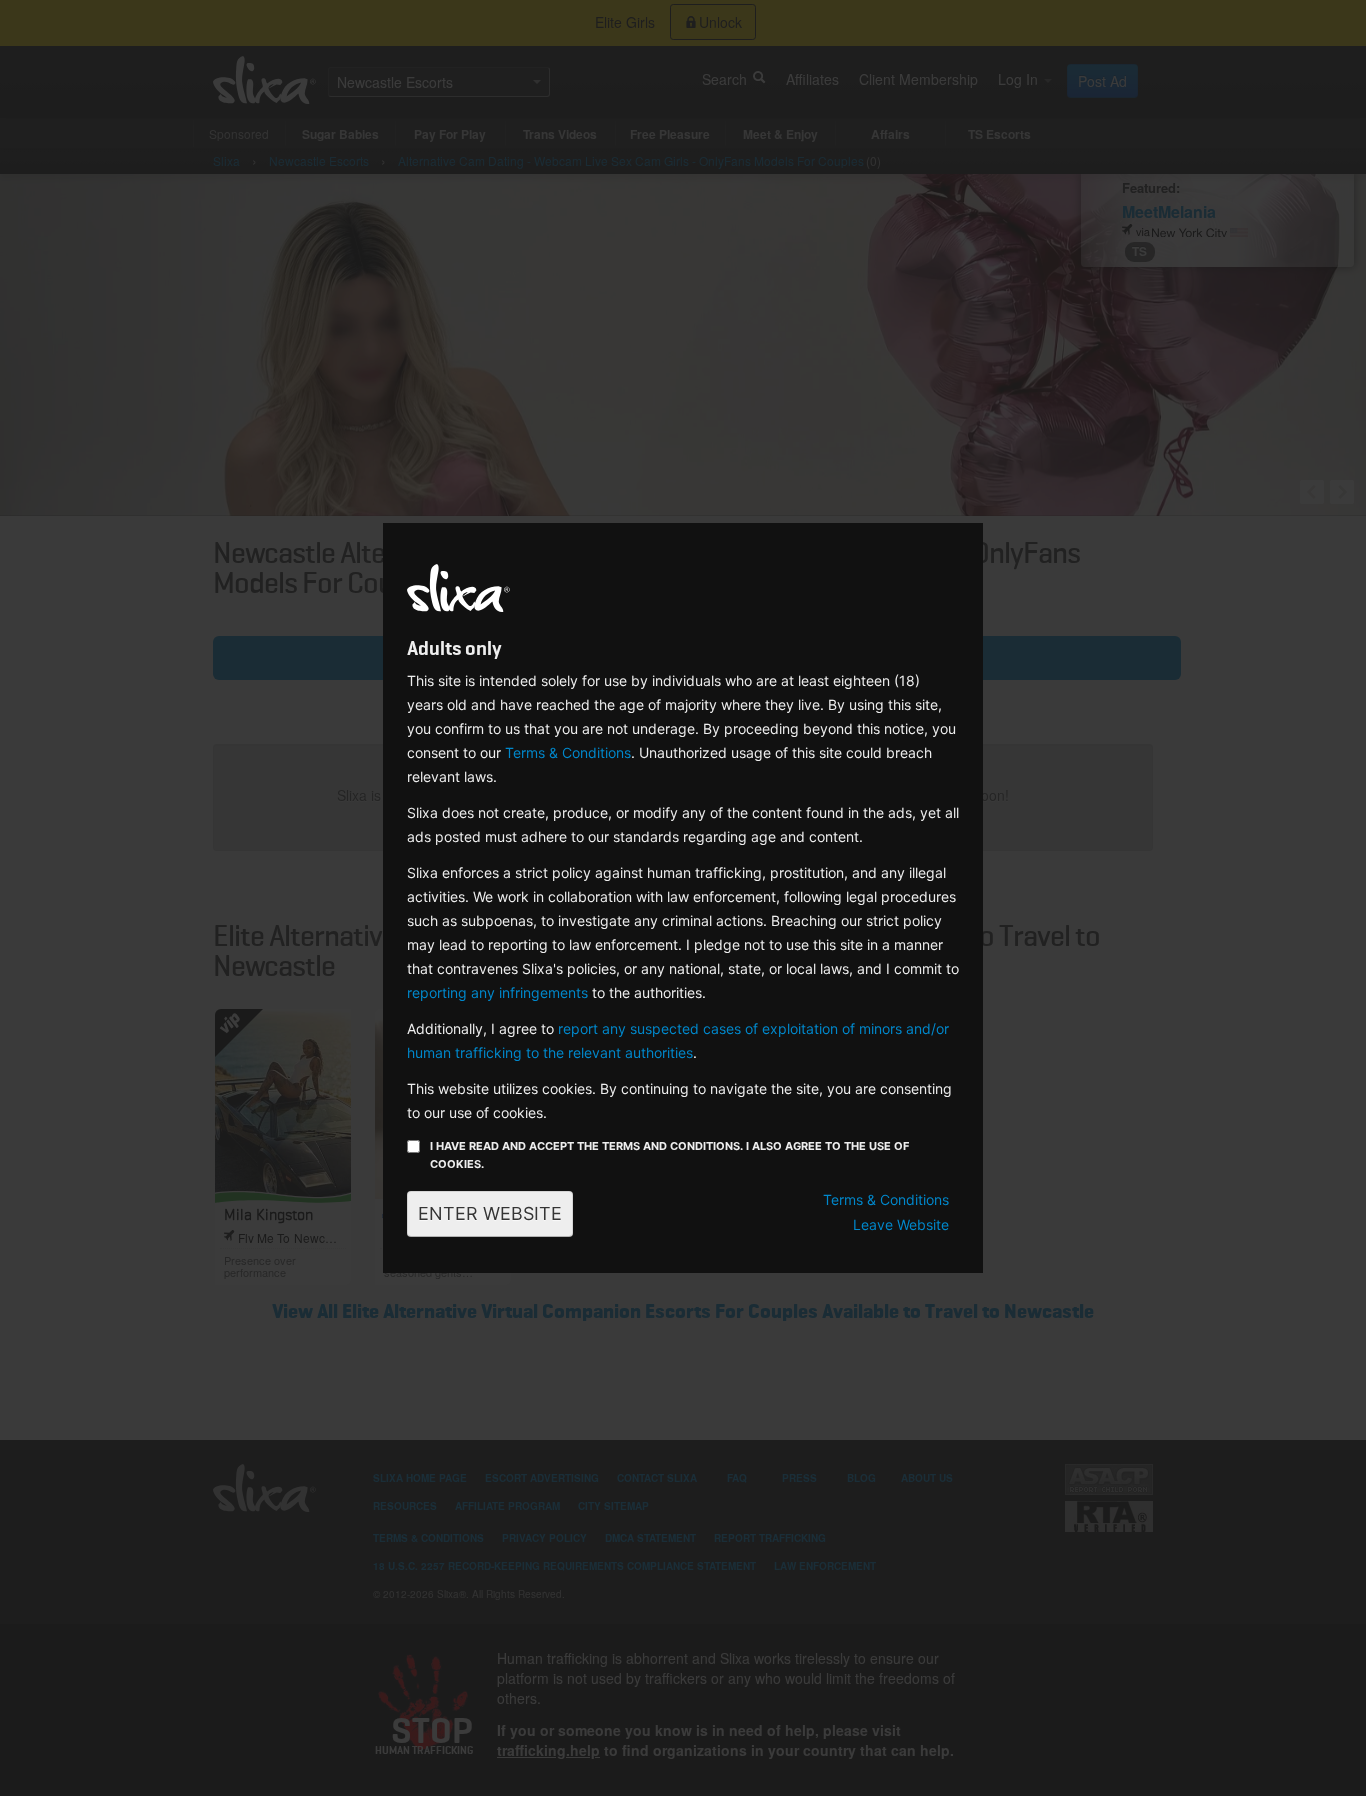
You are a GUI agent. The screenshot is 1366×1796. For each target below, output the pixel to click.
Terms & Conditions (568, 752)
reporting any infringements (497, 992)
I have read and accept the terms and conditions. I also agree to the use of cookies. (669, 1155)
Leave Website (901, 1224)
